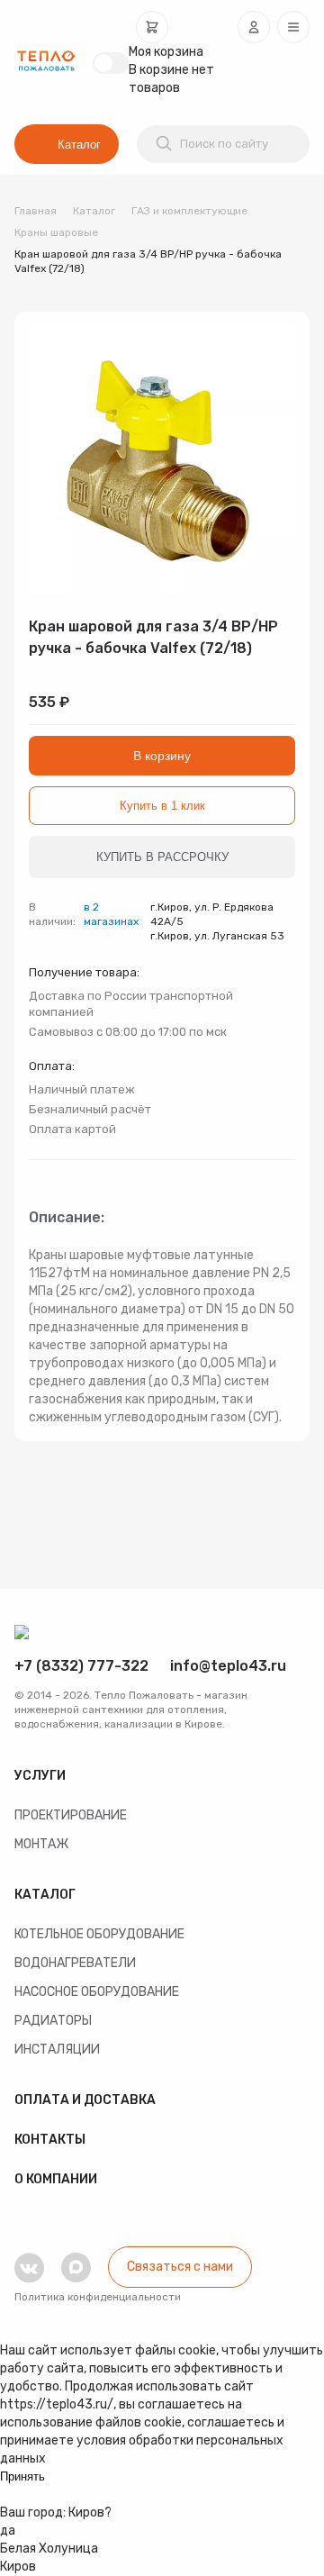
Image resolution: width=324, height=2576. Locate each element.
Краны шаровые (56, 232)
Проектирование (71, 1815)
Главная (36, 211)
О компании (56, 2179)
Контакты (50, 2140)
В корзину (162, 756)
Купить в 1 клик (162, 806)
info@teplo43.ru (228, 1666)
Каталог (79, 145)
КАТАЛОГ (45, 1895)
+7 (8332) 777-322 (81, 1666)
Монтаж (41, 1844)
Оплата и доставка (85, 2100)
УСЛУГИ (40, 1776)
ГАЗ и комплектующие (189, 211)
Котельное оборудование (99, 1934)
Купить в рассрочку (162, 857)
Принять (22, 2476)
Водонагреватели (75, 1963)
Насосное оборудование (97, 1992)
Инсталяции (57, 2050)
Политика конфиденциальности (98, 2297)
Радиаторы (53, 2021)
